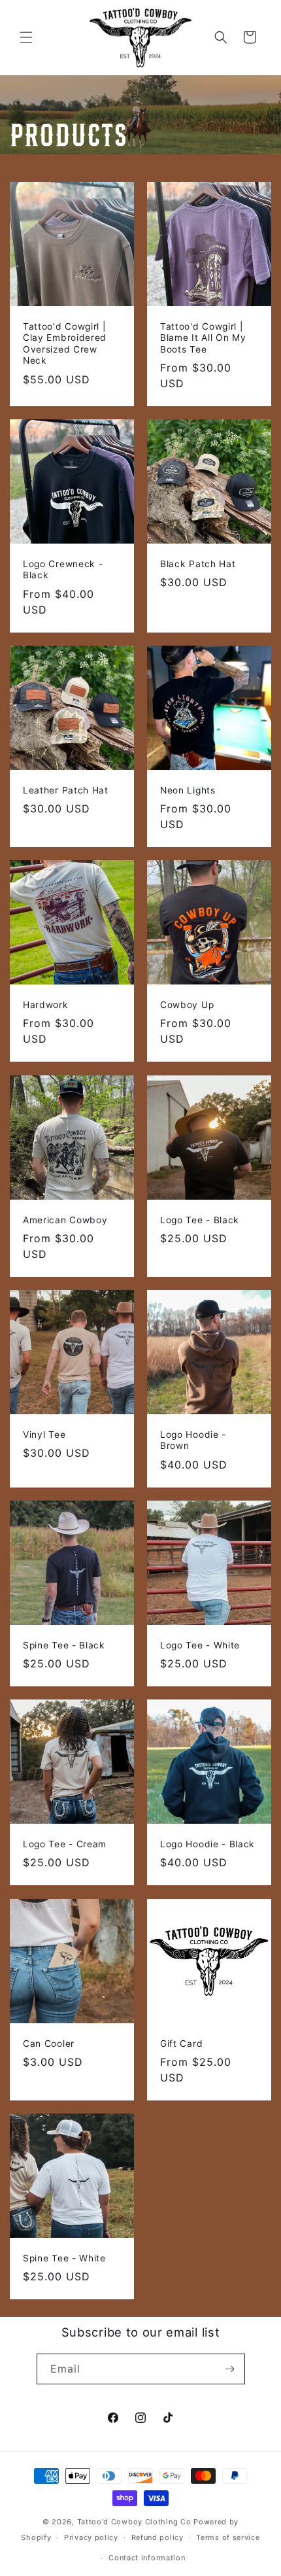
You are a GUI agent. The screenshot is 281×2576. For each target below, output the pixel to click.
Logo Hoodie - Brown (193, 1440)
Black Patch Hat (198, 564)
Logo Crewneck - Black (63, 569)
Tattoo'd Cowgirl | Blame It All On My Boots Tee (203, 338)
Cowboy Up (187, 1005)
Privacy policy (91, 2537)
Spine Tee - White (64, 2258)
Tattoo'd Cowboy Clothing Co (134, 2522)
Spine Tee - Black (64, 1645)
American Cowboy (65, 1220)
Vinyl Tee (44, 1435)
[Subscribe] (230, 2369)
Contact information (147, 2558)
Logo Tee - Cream (65, 1844)
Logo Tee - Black (200, 1220)
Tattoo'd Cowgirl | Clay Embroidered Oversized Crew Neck (65, 343)
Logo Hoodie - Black (207, 1844)
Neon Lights (188, 790)
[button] (26, 37)
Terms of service (228, 2537)
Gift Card (181, 2044)
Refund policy (157, 2537)
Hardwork (46, 1005)
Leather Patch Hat (66, 790)
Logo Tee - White (200, 1645)
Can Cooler (49, 2044)
